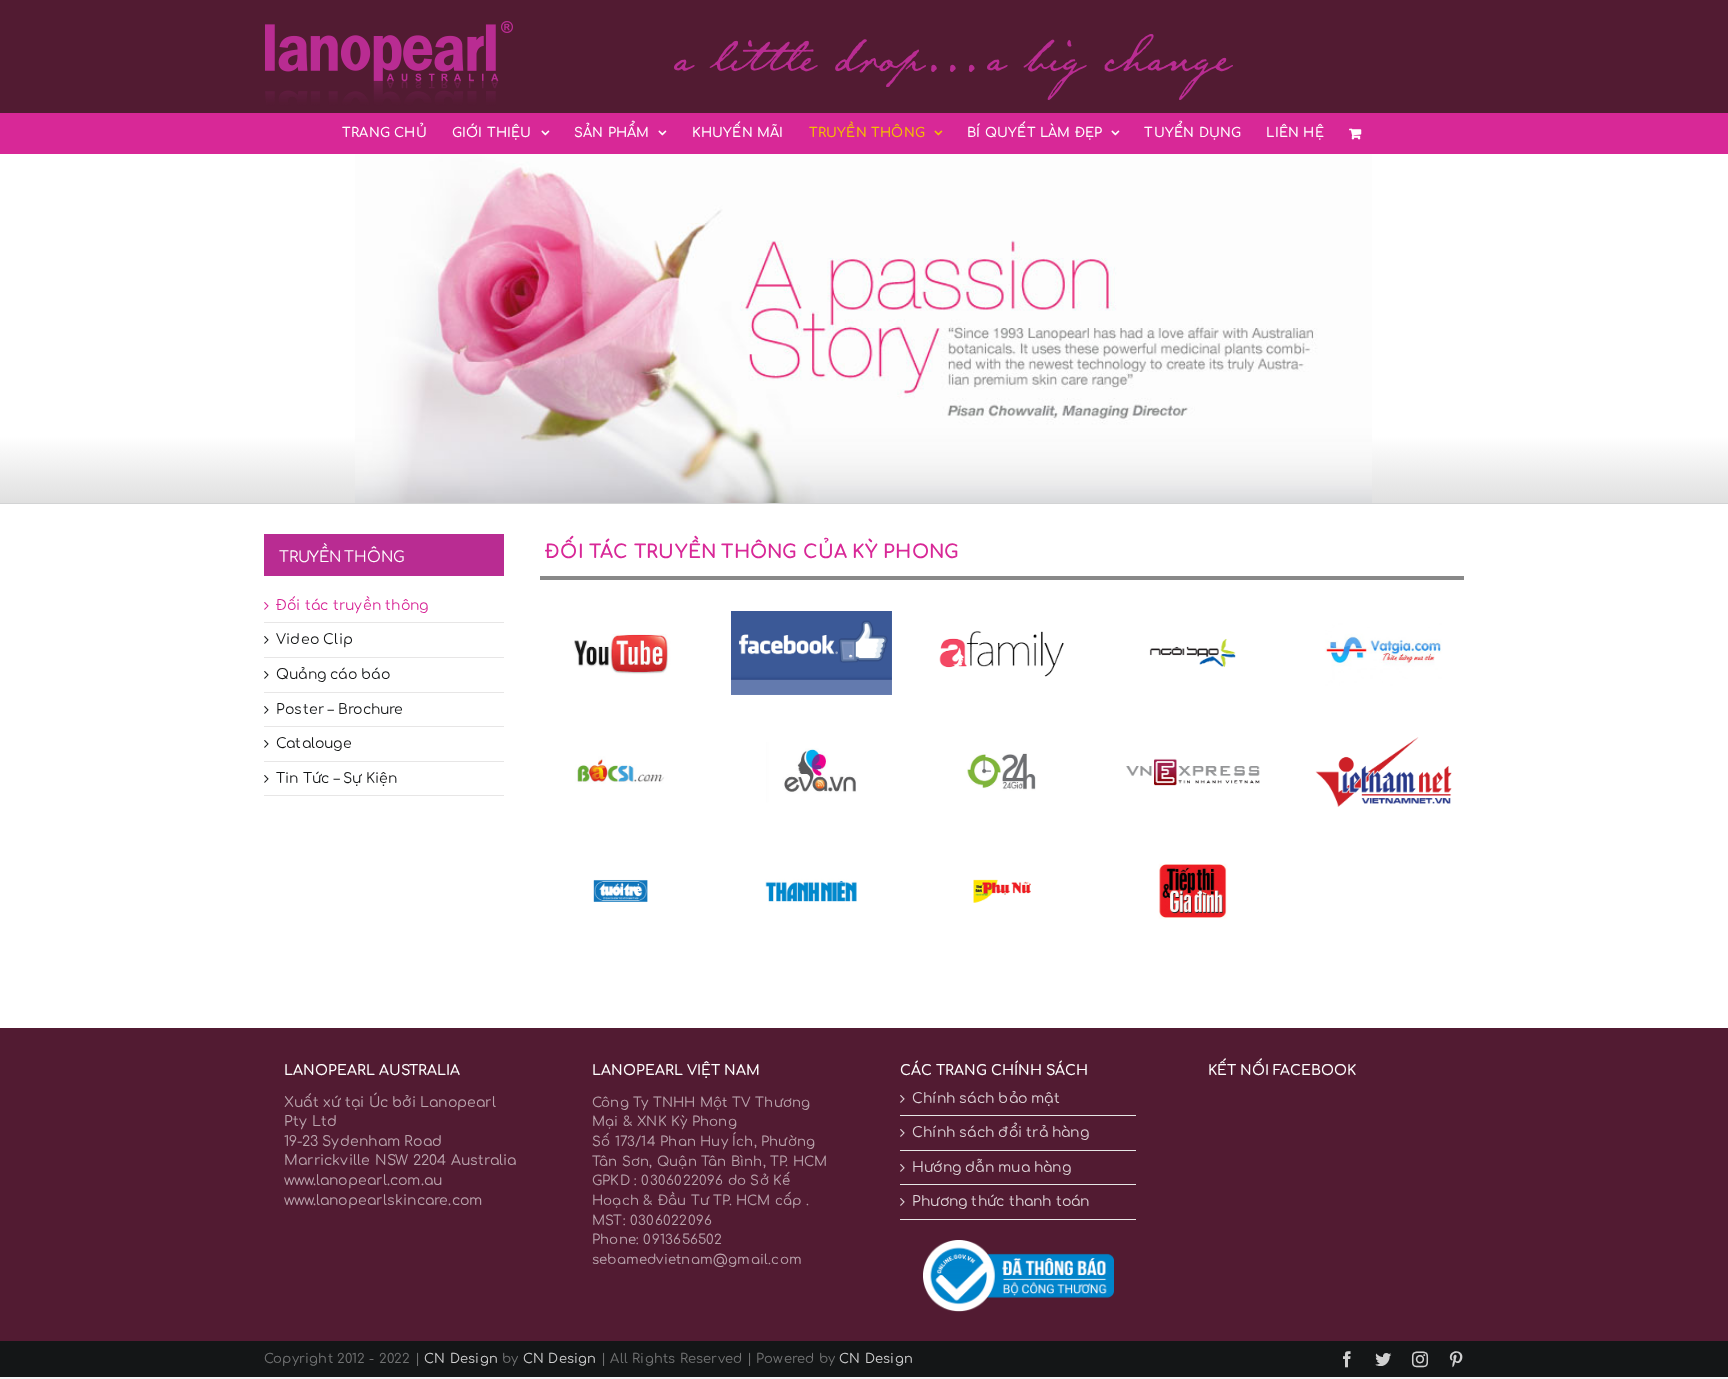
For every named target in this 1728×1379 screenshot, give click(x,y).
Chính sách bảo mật (986, 1098)
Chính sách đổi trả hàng (1000, 1132)
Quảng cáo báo (333, 674)
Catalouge (314, 743)
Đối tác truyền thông (352, 605)
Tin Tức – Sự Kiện (337, 778)
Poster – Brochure (340, 709)
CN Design (461, 1359)
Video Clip (314, 639)
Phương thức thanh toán (1001, 1201)
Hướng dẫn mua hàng (991, 1167)
